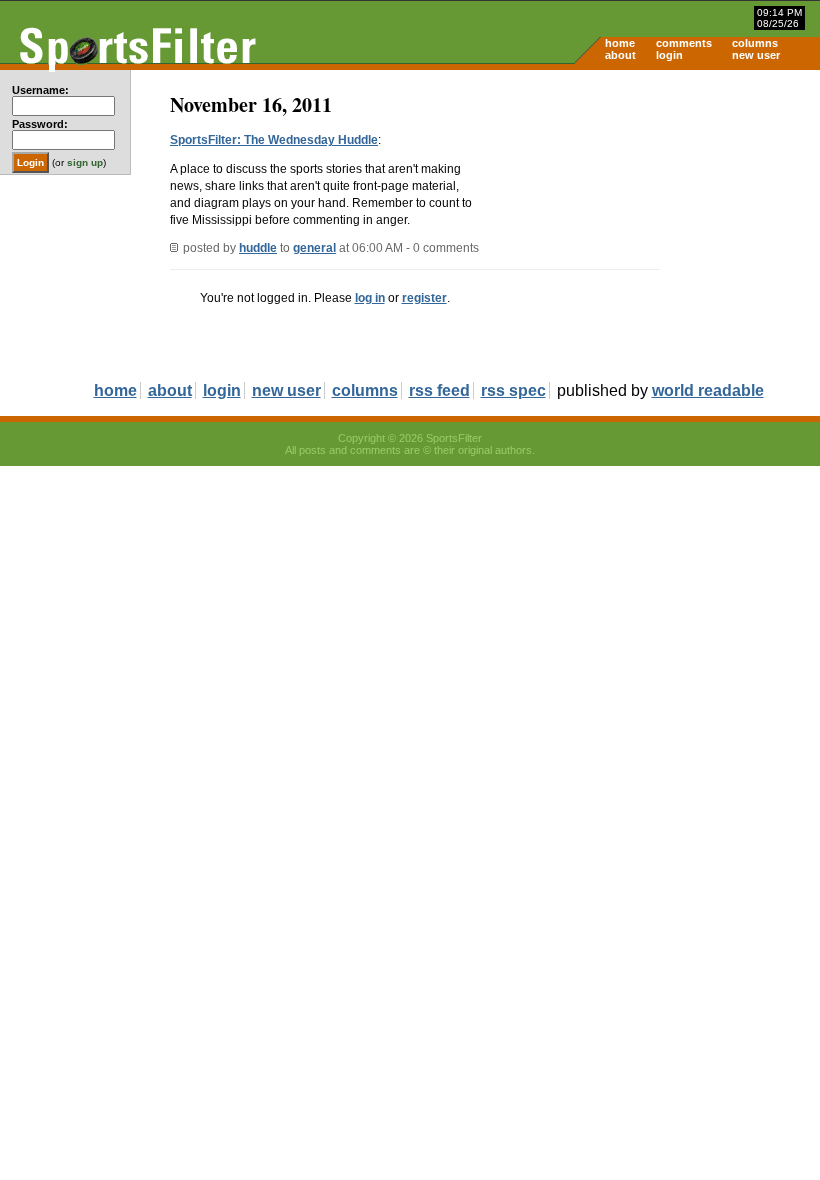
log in (370, 298)
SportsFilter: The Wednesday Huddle (274, 140)
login (669, 55)
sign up (85, 162)
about (620, 55)
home (620, 43)
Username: (40, 90)
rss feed (439, 390)
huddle (258, 248)
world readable (708, 390)
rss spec (513, 390)
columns (755, 43)
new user (756, 55)
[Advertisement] (650, 226)
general (314, 248)
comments (684, 43)
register (424, 298)
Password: (40, 124)
